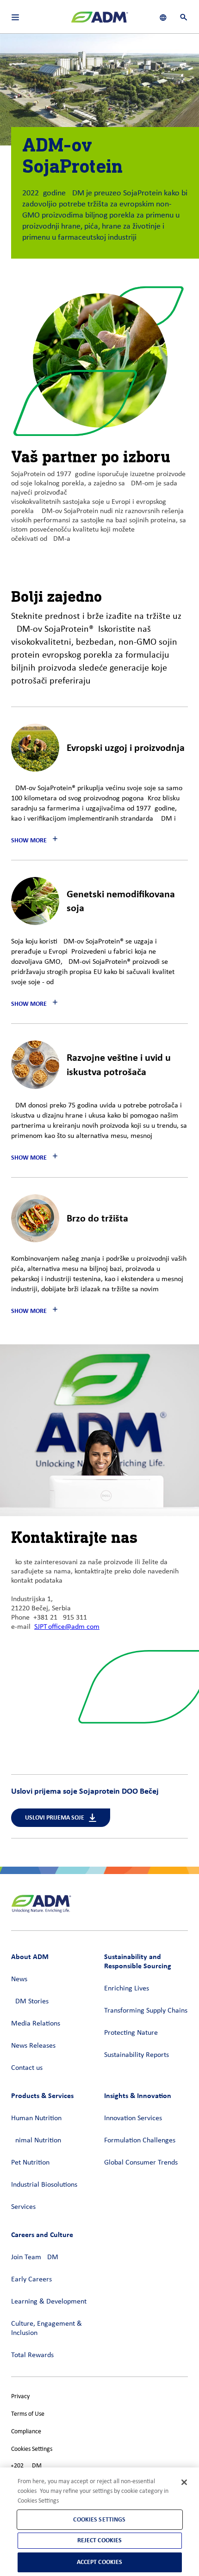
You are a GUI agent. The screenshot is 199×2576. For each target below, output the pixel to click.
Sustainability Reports (137, 2055)
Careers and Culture (42, 2234)
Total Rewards (32, 2355)
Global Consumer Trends (141, 2163)
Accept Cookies (100, 2562)
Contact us (27, 2068)
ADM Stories (30, 2002)
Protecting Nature (131, 2033)
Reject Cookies (100, 2540)
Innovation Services (133, 2118)
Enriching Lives (127, 1989)
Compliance (26, 2432)
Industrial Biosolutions (44, 2185)
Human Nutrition (36, 2118)
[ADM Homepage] (99, 21)
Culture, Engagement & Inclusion (47, 2328)
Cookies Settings (32, 2449)
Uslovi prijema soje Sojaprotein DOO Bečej (85, 1791)
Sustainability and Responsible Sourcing (138, 1961)
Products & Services (42, 2095)
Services (23, 2207)
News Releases (33, 2046)
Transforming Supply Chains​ (146, 2011)
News (19, 1979)
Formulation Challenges (140, 2141)
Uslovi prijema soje (55, 1817)
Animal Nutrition (36, 2141)
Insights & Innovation (138, 2095)
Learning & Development (49, 2302)
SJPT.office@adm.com (67, 1627)
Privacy (20, 2397)
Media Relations (36, 2024)
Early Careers (31, 2280)
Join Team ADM (35, 2257)
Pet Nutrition (30, 2163)
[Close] (184, 2482)
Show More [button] (29, 840)
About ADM (30, 1956)
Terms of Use (28, 2414)
